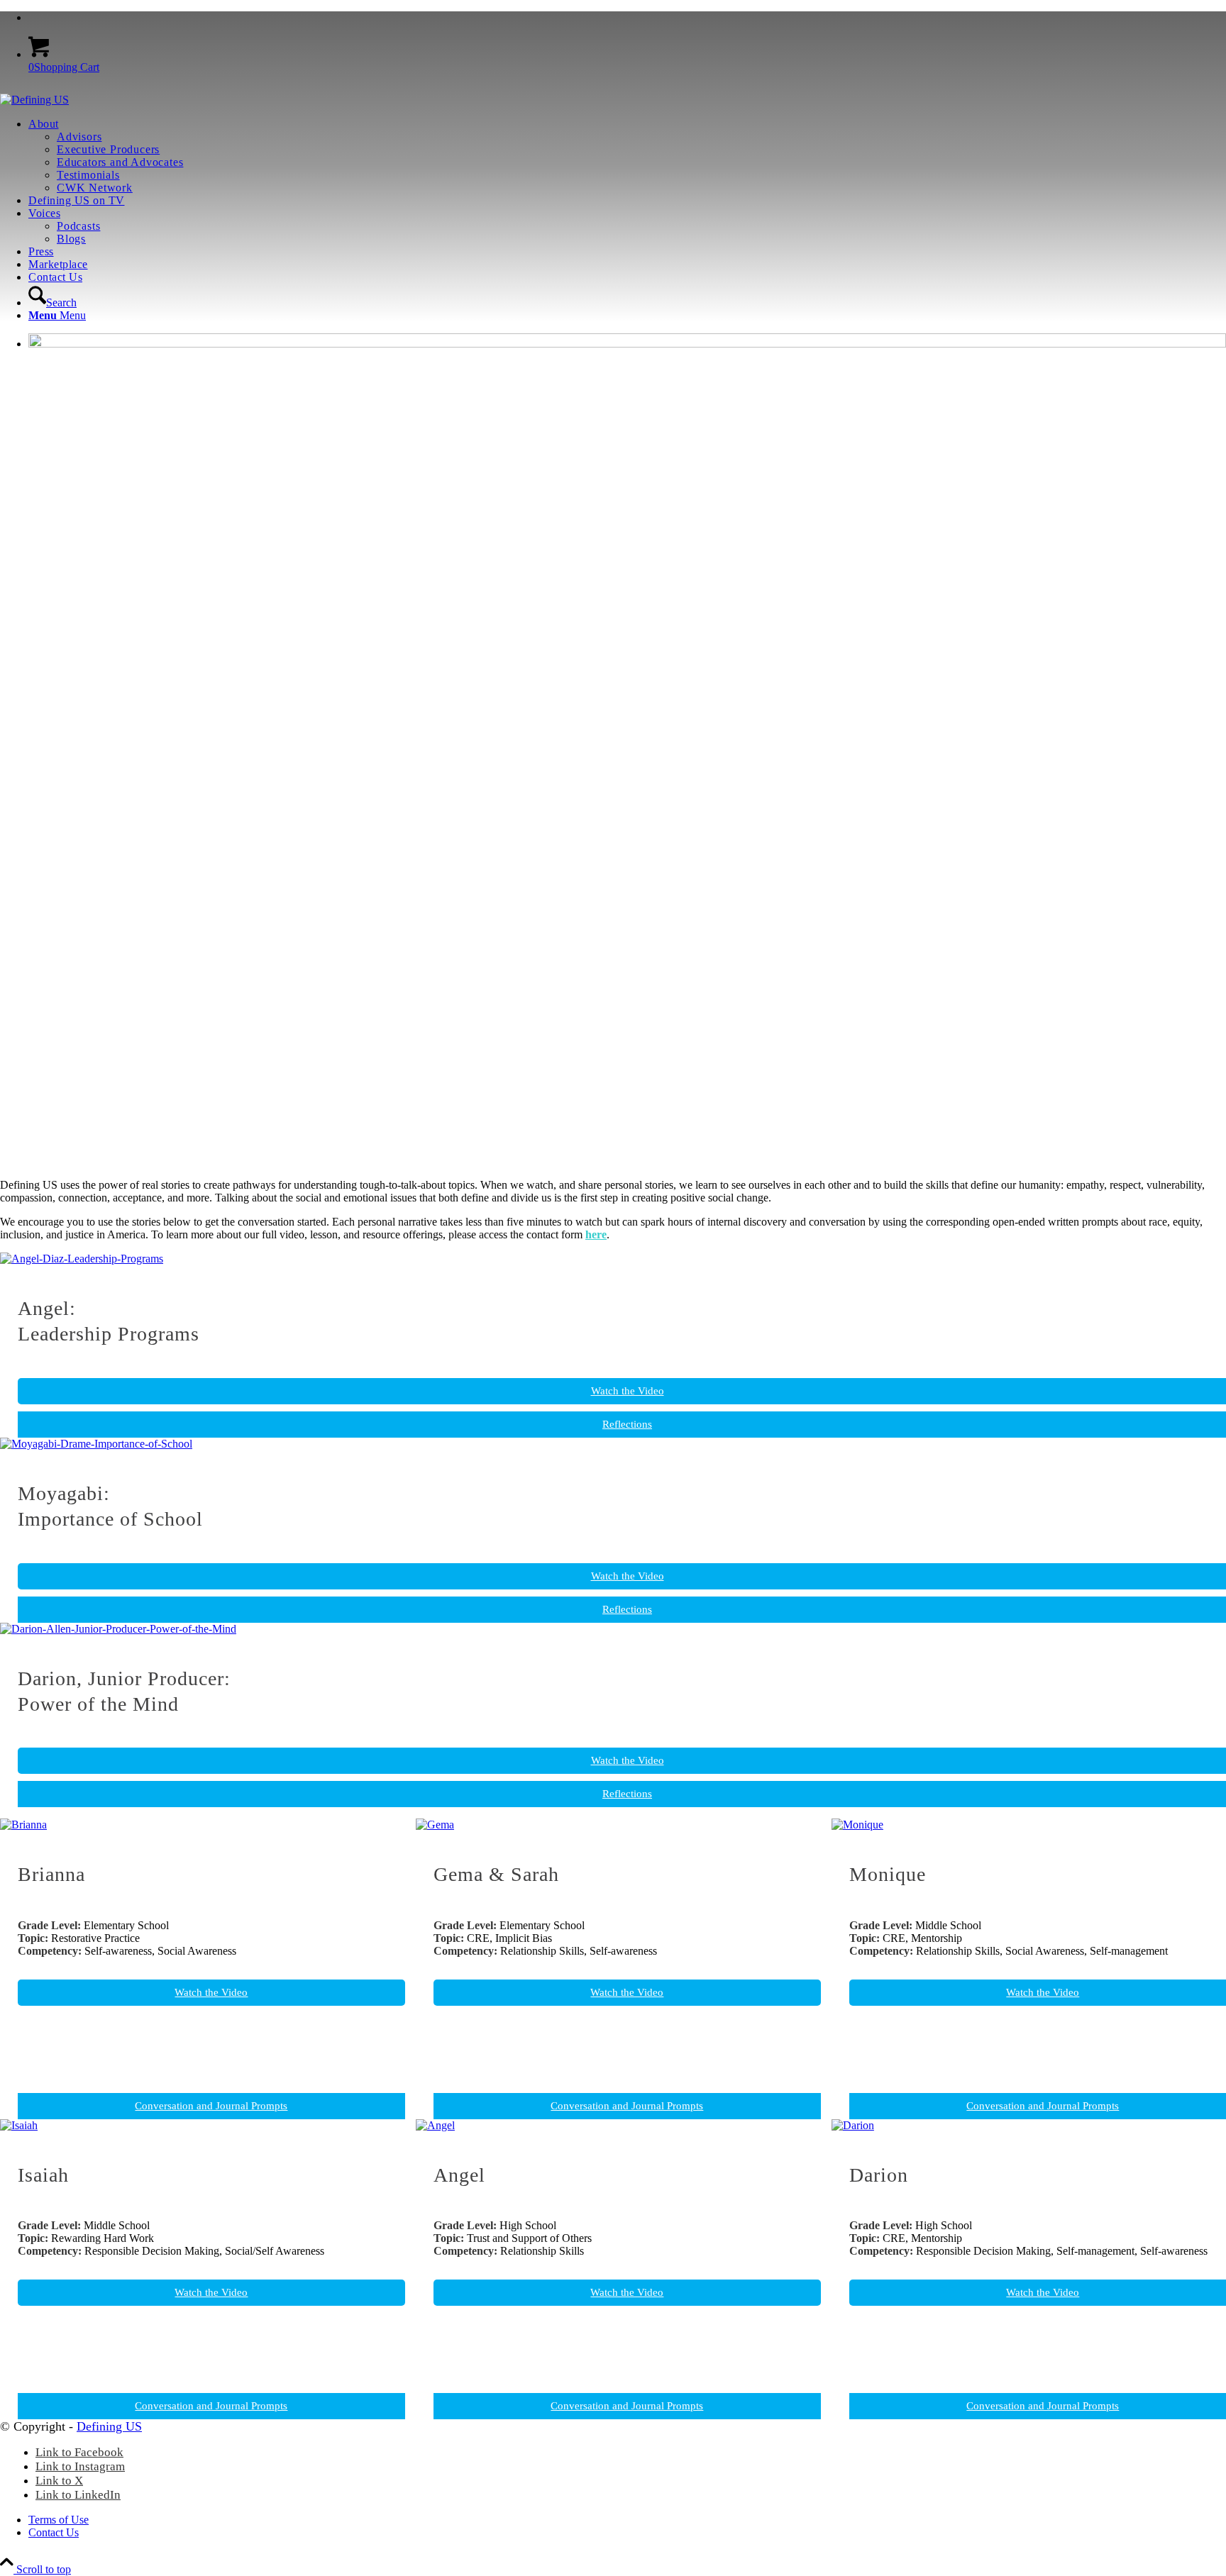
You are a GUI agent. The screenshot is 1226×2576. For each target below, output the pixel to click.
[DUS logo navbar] (34, 100)
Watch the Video (211, 1992)
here (596, 1234)
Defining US (109, 2426)
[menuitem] (627, 18)
